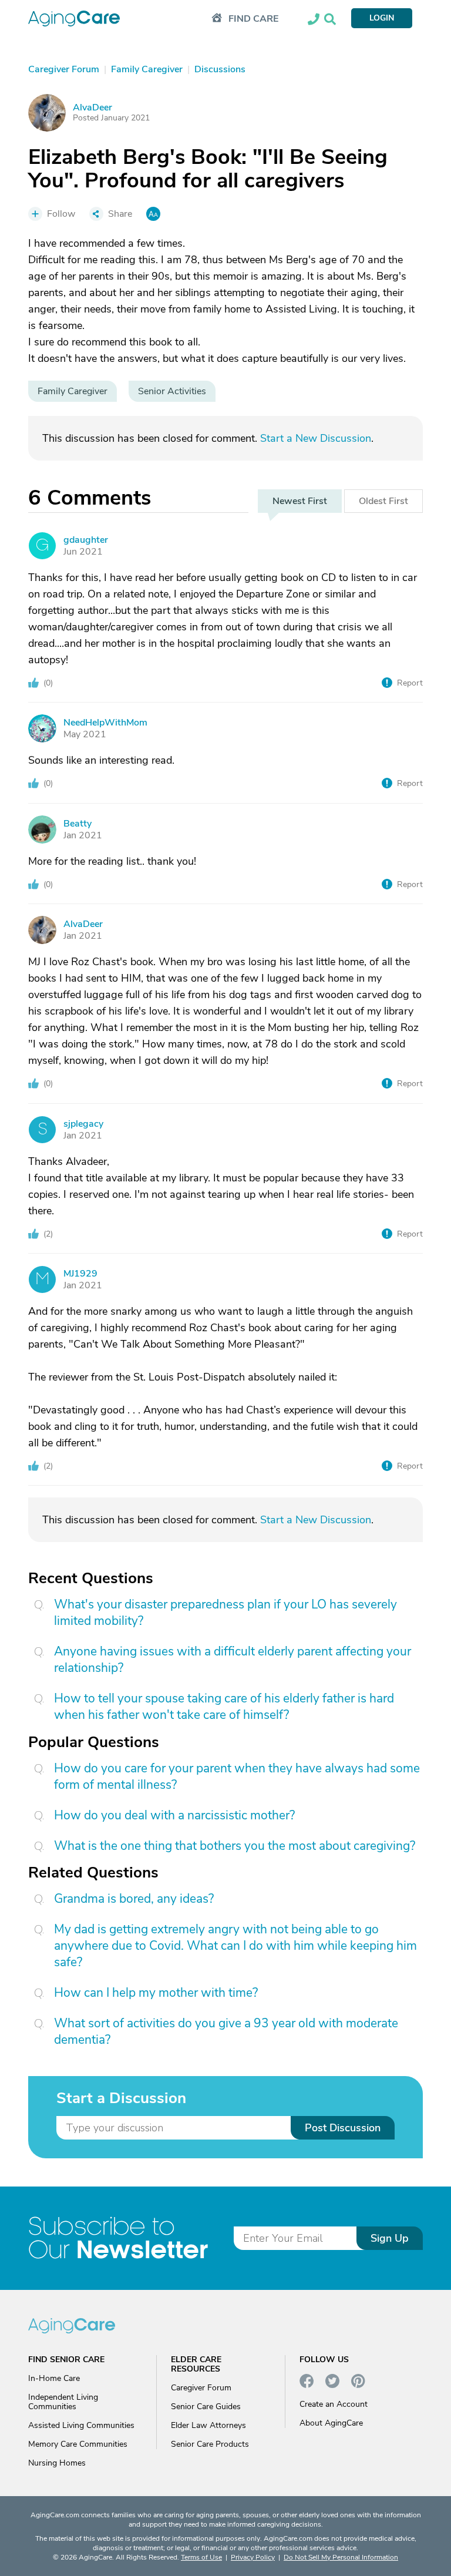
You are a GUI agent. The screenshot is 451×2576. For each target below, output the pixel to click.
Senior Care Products (210, 2444)
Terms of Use (201, 2557)
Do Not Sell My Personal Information (341, 2557)
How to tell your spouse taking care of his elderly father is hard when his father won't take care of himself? (224, 1707)
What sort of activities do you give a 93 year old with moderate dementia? (226, 2031)
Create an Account (334, 2404)
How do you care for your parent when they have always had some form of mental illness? (237, 1776)
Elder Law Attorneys (208, 2425)
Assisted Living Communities (81, 2425)
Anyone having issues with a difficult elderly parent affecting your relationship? (233, 1660)
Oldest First (383, 501)
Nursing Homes (57, 2463)
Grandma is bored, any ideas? (134, 1899)
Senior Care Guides (206, 2407)
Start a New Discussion (316, 438)
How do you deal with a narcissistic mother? (174, 1815)
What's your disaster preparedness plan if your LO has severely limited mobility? (225, 1613)
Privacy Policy (253, 2557)
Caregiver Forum (201, 2388)
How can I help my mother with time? (156, 1993)
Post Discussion (343, 2128)
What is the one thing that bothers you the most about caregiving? (235, 1846)
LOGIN (382, 18)
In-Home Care (54, 2378)
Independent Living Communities (63, 2402)
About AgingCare (331, 2423)
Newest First (300, 501)
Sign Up (390, 2238)
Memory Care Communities (78, 2444)
